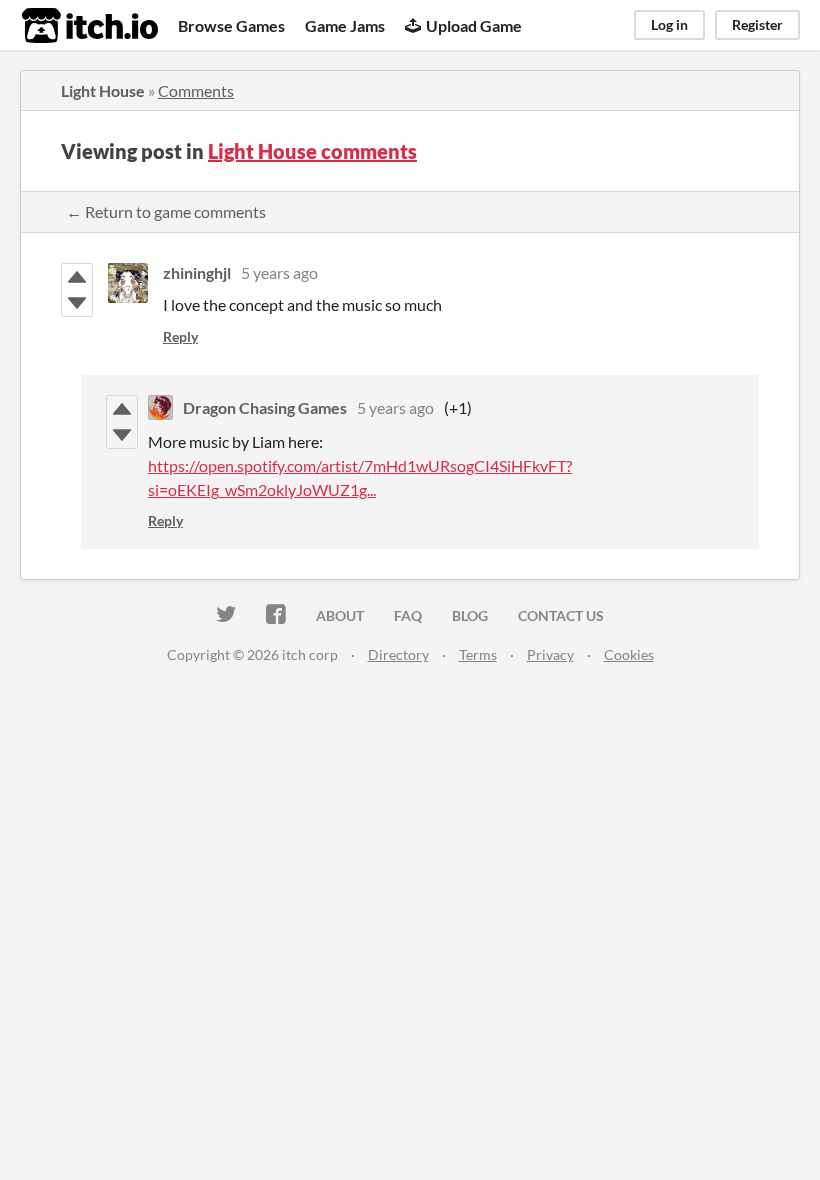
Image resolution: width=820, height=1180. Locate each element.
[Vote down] (77, 303)
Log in (669, 24)
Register (757, 24)
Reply (180, 336)
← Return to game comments (166, 211)
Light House (103, 90)
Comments (196, 90)
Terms (478, 654)
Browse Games (231, 25)
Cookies (629, 654)
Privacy (550, 654)
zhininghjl (197, 272)
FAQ (408, 615)
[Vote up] (77, 277)
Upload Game (474, 25)
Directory (398, 654)
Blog (470, 615)
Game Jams (345, 25)
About (340, 615)
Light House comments (312, 151)
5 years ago (279, 272)
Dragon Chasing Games (265, 407)
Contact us (561, 615)
